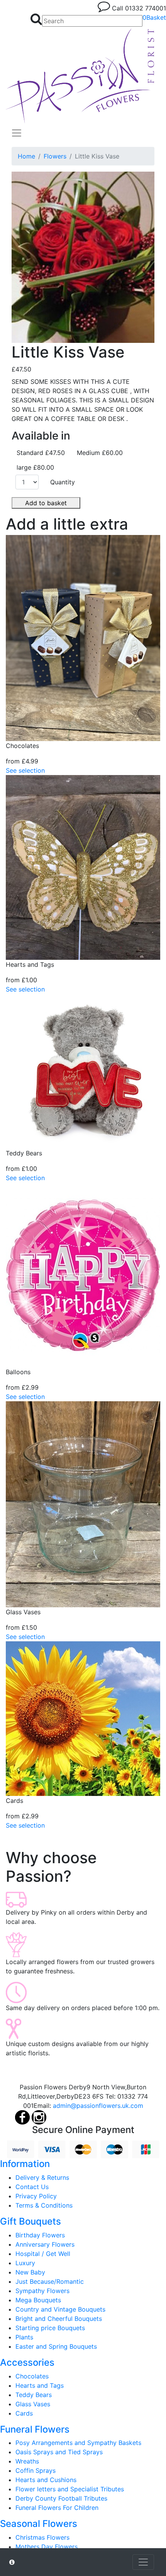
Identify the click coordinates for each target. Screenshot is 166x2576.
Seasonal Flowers (39, 2524)
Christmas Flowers (42, 2537)
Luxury (25, 2263)
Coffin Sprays (36, 2470)
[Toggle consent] (143, 2562)
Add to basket (46, 503)
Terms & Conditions (44, 2205)
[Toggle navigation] (17, 133)
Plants (24, 2337)
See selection (25, 770)
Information (25, 2164)
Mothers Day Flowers (47, 2547)
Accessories (27, 2362)
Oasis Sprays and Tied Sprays (59, 2452)
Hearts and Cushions (46, 2480)
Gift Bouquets (30, 2221)
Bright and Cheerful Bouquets (59, 2319)
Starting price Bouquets (50, 2328)
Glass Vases (33, 2404)
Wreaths (27, 2461)
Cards (24, 2413)
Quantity (63, 482)
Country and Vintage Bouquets (60, 2309)
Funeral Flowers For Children (57, 2508)
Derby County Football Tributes (61, 2498)
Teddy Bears (34, 2395)
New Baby (30, 2272)
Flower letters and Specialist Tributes (70, 2489)
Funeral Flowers (35, 2429)
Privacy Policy (36, 2196)
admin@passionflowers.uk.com (98, 2106)
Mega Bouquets (38, 2300)
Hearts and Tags (40, 2385)
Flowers (55, 156)
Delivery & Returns (42, 2177)
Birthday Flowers (40, 2235)
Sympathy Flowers (42, 2291)
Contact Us (32, 2187)
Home (26, 156)
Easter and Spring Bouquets (56, 2346)
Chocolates (32, 2376)
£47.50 (21, 369)
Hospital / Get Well (43, 2254)
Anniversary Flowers (45, 2244)
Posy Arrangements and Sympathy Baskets (78, 2443)
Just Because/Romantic (50, 2281)
